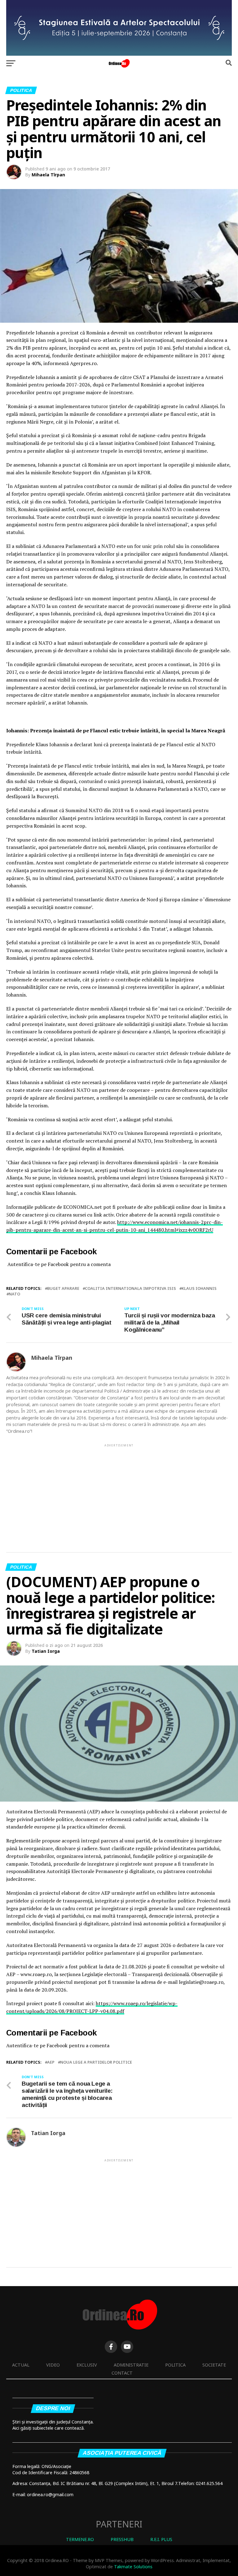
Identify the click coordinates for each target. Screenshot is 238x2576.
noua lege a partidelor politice (96, 2062)
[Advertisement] (119, 1491)
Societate (214, 2365)
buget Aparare (63, 1288)
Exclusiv (87, 2365)
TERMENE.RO (80, 2539)
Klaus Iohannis (199, 1288)
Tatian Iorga (46, 1651)
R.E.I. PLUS (161, 2539)
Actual (21, 2365)
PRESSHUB (122, 2539)
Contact (122, 2373)
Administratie (131, 2365)
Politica (175, 2365)
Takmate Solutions (133, 2567)
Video (53, 2365)
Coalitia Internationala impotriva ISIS (130, 1288)
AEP (51, 2062)
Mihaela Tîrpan (48, 175)
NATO (14, 1294)
